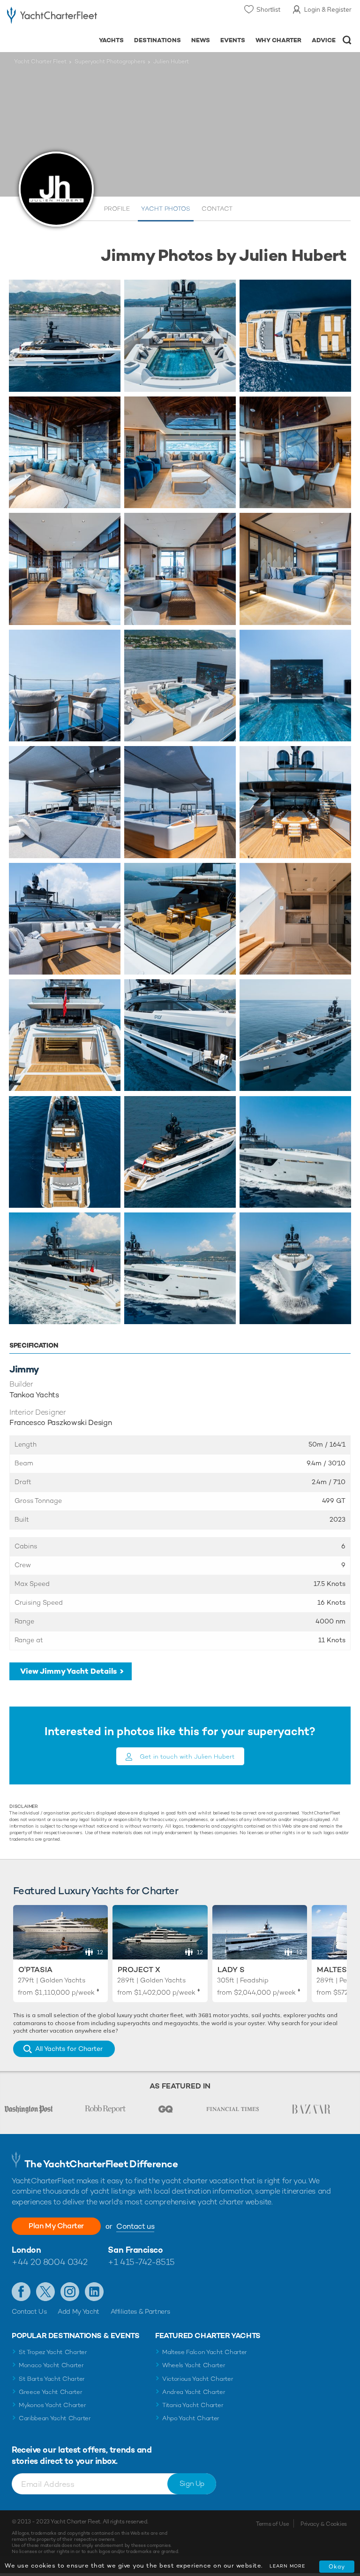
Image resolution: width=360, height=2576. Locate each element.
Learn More (287, 2566)
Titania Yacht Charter (193, 2405)
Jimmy (24, 1369)
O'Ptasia (35, 1970)
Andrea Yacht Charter (194, 2392)
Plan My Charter (56, 2226)
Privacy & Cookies (324, 2524)
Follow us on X (45, 2292)
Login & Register (328, 9)
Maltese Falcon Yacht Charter (205, 2352)
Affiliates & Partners (140, 2311)
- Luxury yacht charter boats (52, 17)
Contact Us (29, 2311)
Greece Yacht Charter (51, 2392)
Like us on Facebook (21, 2292)
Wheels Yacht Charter (194, 2365)
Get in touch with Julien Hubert (187, 1757)
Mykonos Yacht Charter (52, 2405)
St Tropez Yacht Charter (53, 2352)
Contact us (135, 2226)
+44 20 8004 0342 (50, 2262)
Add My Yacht (79, 2311)
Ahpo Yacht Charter (191, 2418)
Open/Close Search (347, 40)
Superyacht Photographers (110, 61)
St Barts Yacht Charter (52, 2379)
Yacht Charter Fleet (40, 61)
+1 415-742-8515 (141, 2262)
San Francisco (135, 2250)
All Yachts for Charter (69, 2049)
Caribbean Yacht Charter (55, 2418)
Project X (139, 1970)
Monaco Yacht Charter (51, 2365)
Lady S (231, 1970)
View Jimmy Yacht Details (68, 1671)
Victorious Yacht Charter (198, 2379)
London (26, 2250)
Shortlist (268, 9)
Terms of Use (272, 2524)
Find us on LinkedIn (94, 2292)
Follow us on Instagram (70, 2292)
